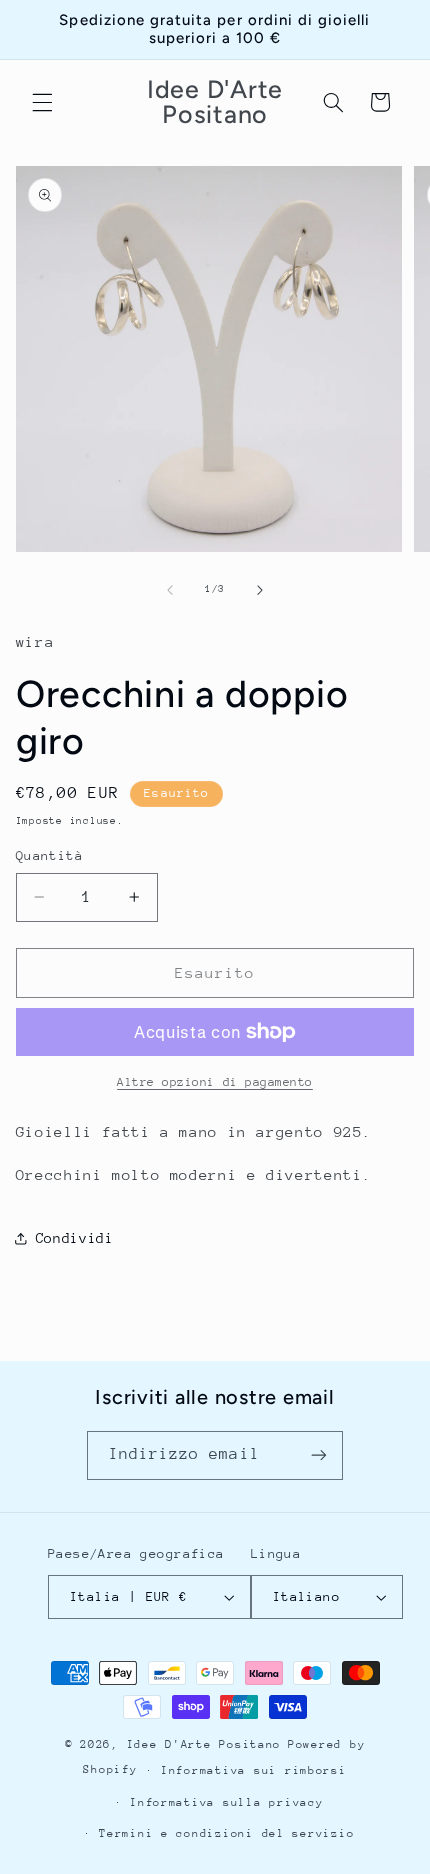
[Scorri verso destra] (260, 590)
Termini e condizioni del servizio (226, 1833)
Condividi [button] (75, 1238)
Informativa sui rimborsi (254, 1770)
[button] (42, 102)
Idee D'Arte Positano (204, 1744)
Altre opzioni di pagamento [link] (215, 1082)
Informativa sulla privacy (226, 1802)
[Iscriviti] (319, 1455)
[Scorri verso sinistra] (170, 590)
